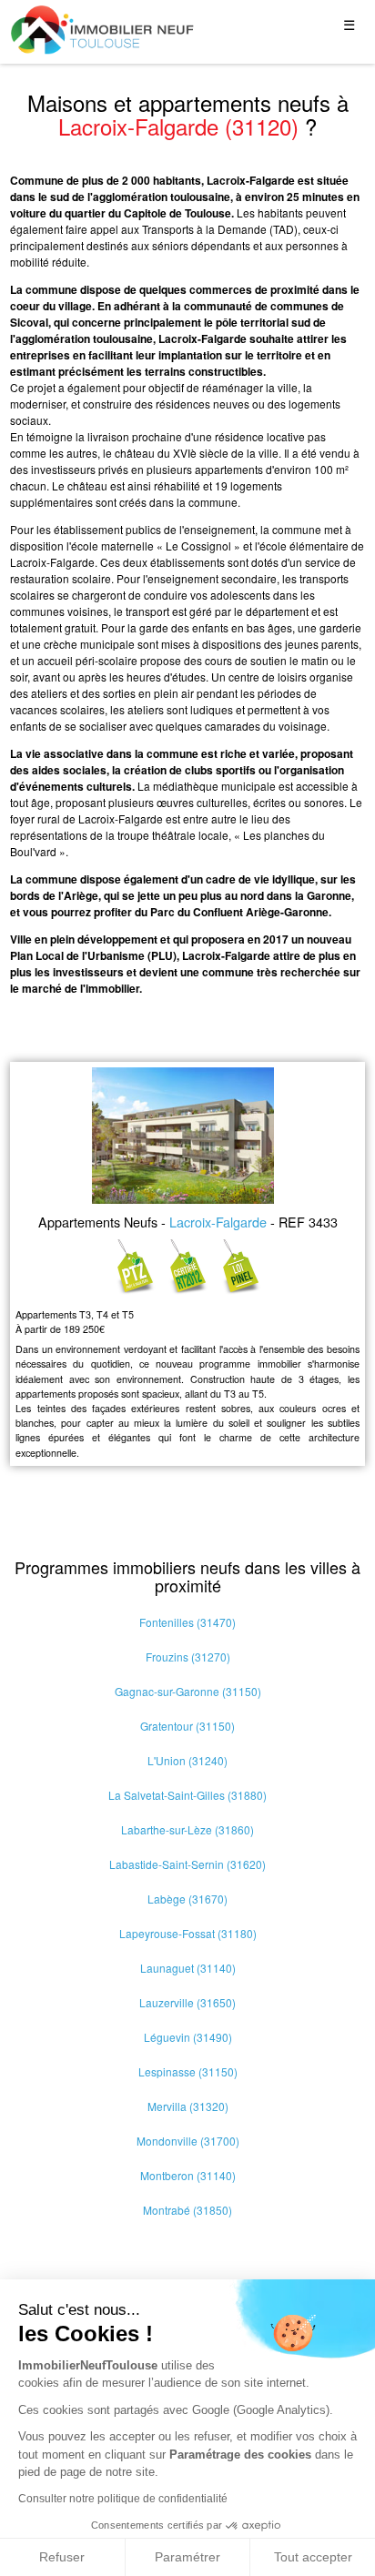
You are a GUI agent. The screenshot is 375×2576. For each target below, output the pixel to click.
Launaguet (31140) (188, 1968)
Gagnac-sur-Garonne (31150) (188, 1691)
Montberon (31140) (188, 2175)
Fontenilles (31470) (187, 1622)
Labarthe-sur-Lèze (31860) (187, 1829)
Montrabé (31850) (187, 2210)
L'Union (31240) (187, 1760)
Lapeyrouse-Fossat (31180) (188, 1933)
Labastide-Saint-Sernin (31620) (187, 1864)
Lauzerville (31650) (187, 2002)
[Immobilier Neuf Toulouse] (103, 30)
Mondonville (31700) (188, 2141)
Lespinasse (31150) (188, 2071)
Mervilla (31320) (188, 2106)
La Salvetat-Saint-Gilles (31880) (187, 1795)
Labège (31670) (187, 1899)
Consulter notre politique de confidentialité (123, 2499)
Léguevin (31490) (188, 2037)
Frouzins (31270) (188, 1657)
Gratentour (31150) (187, 1726)
